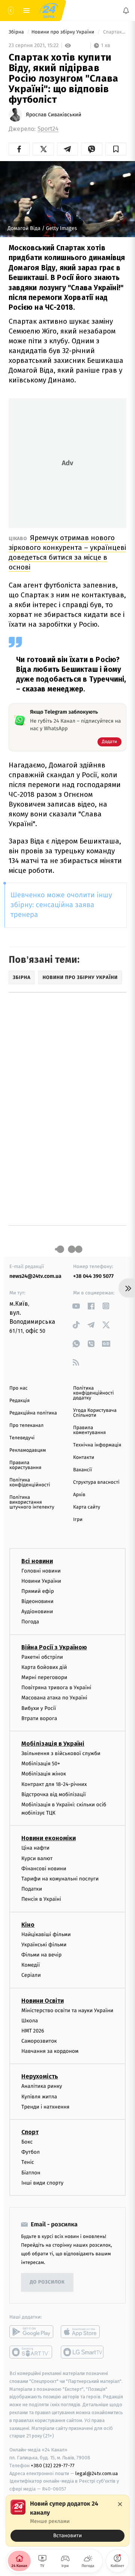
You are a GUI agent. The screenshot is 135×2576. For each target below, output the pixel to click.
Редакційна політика (33, 1413)
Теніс (28, 2163)
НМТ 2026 (33, 2031)
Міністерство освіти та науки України (67, 2010)
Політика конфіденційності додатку (94, 1393)
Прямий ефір (38, 1591)
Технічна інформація (97, 1445)
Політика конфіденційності (30, 1483)
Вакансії (82, 1470)
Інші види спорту (42, 2183)
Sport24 (48, 129)
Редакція (19, 1401)
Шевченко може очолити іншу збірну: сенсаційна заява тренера (61, 905)
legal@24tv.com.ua (97, 2473)
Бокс (27, 2142)
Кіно (28, 1925)
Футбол (31, 2152)
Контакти (84, 1458)
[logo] (49, 11)
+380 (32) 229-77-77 (53, 2466)
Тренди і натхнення (45, 2107)
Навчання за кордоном (50, 2052)
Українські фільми (44, 1945)
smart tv (31, 2352)
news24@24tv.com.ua (35, 1276)
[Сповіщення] (126, 11)
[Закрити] (120, 2504)
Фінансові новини (44, 1869)
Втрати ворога (39, 1718)
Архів (79, 1495)
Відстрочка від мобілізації (54, 1794)
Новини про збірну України (64, 32)
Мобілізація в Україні (53, 1744)
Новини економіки (49, 1838)
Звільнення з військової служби (61, 1753)
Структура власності (96, 1482)
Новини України (41, 1581)
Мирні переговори (44, 1677)
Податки (32, 1889)
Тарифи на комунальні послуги (60, 1879)
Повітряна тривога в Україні (56, 1688)
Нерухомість (40, 2077)
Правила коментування (89, 1430)
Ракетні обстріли (42, 1657)
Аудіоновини (37, 1612)
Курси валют (37, 1858)
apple (83, 2332)
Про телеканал (26, 1426)
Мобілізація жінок (44, 1774)
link (76, 1306)
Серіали (31, 1975)
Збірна (17, 32)
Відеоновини (37, 1601)
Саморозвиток (39, 2041)
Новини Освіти (43, 2001)
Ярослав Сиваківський (54, 115)
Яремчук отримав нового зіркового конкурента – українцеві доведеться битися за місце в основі (67, 552)
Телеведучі (22, 1438)
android (31, 2332)
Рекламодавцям (28, 1450)
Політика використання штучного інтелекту (32, 1502)
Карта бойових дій (44, 1667)
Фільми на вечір (41, 1955)
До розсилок (47, 2283)
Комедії (31, 1965)
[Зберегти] (116, 149)
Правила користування (25, 1465)
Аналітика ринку (42, 2087)
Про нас (19, 1388)
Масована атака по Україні (54, 1698)
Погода (30, 1622)
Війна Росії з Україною (54, 1647)
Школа (30, 2021)
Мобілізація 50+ (41, 1764)
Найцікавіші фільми (46, 1934)
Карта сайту (87, 1507)
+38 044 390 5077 (93, 1276)
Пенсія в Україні (41, 1899)
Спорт (30, 2132)
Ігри (78, 1520)
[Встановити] (67, 2521)
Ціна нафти (35, 1848)
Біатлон (31, 2173)
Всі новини (37, 1561)
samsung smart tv (83, 2352)
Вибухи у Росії (39, 1708)
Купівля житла (39, 2097)
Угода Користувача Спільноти (95, 1413)
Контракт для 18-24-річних (54, 1784)
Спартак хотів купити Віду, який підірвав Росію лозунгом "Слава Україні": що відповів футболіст (114, 32)
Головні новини (41, 1571)
